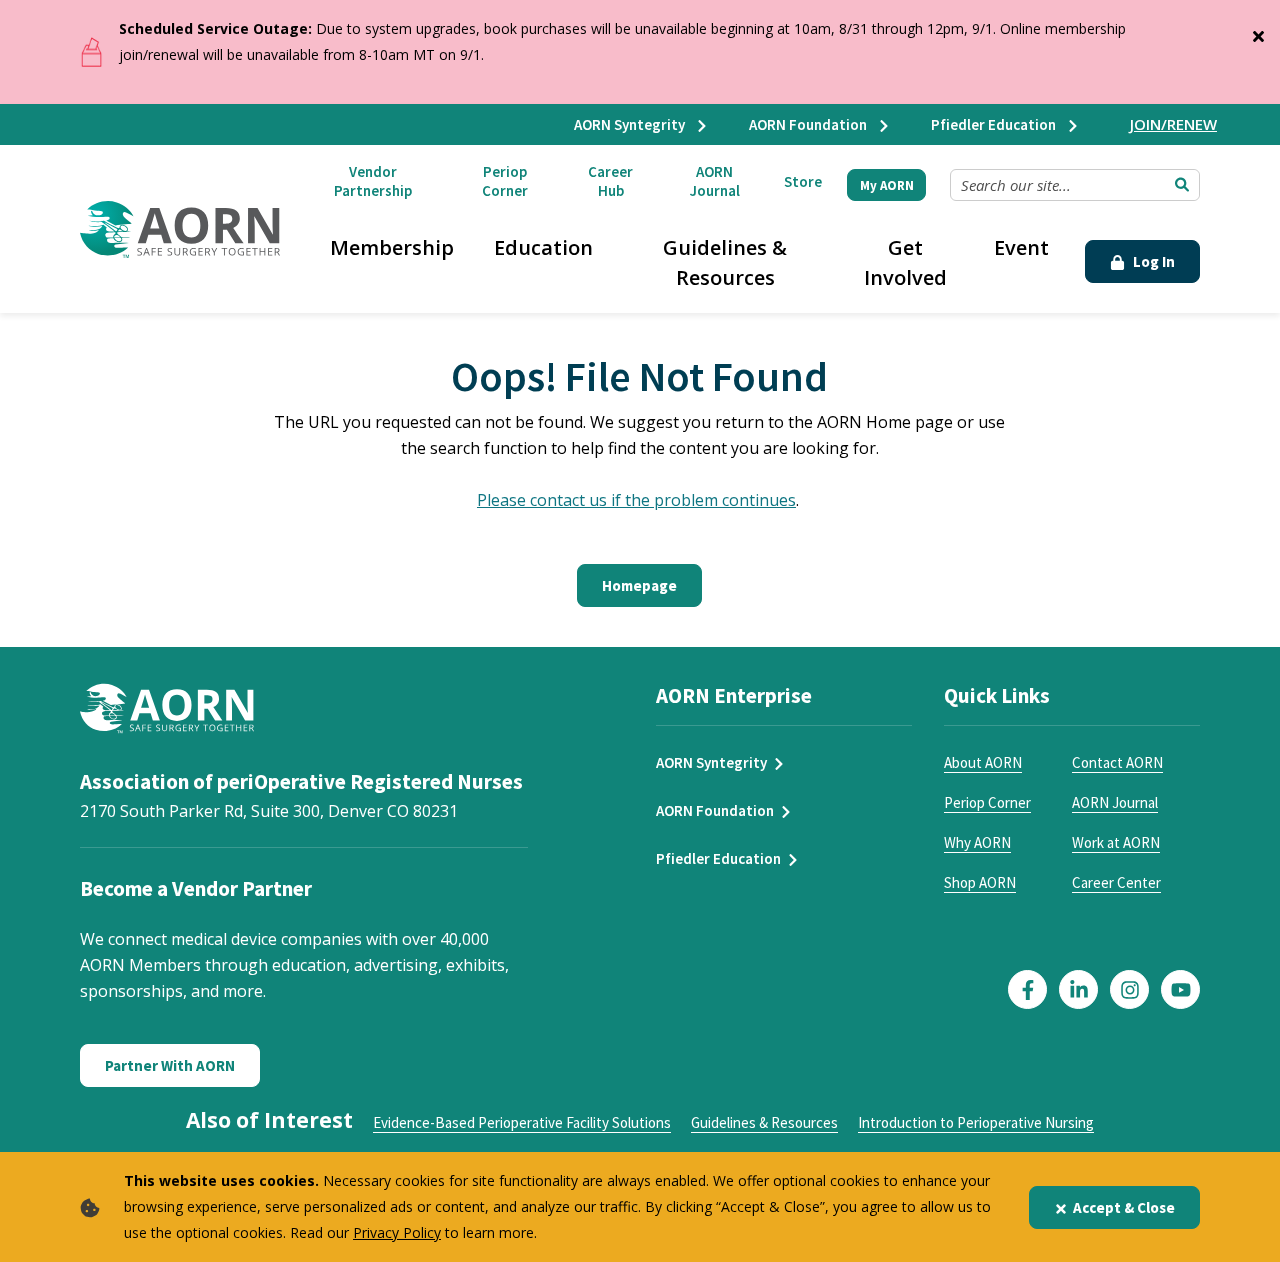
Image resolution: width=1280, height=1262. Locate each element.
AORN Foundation (809, 124)
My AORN (887, 185)
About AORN (983, 762)
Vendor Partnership (373, 181)
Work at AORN (1116, 842)
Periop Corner (505, 181)
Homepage (639, 585)
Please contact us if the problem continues (636, 500)
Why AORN (977, 842)
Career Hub (610, 181)
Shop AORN (980, 882)
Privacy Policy (397, 1232)
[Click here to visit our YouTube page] (1180, 989)
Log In (1152, 261)
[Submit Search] (1182, 185)
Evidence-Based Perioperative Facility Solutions (522, 1122)
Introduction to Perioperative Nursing (976, 1122)
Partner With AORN (170, 1065)
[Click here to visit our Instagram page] (1129, 989)
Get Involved (905, 262)
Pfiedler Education (995, 124)
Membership (392, 247)
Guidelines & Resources (725, 262)
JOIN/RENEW (1173, 124)
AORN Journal (715, 181)
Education (543, 247)
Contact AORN (1117, 762)
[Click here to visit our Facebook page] (1027, 989)
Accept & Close (1124, 1207)
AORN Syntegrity (631, 124)
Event (1021, 247)
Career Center (1116, 882)
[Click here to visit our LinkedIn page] (1078, 989)
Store (803, 181)
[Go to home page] (180, 229)
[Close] (1258, 32)
